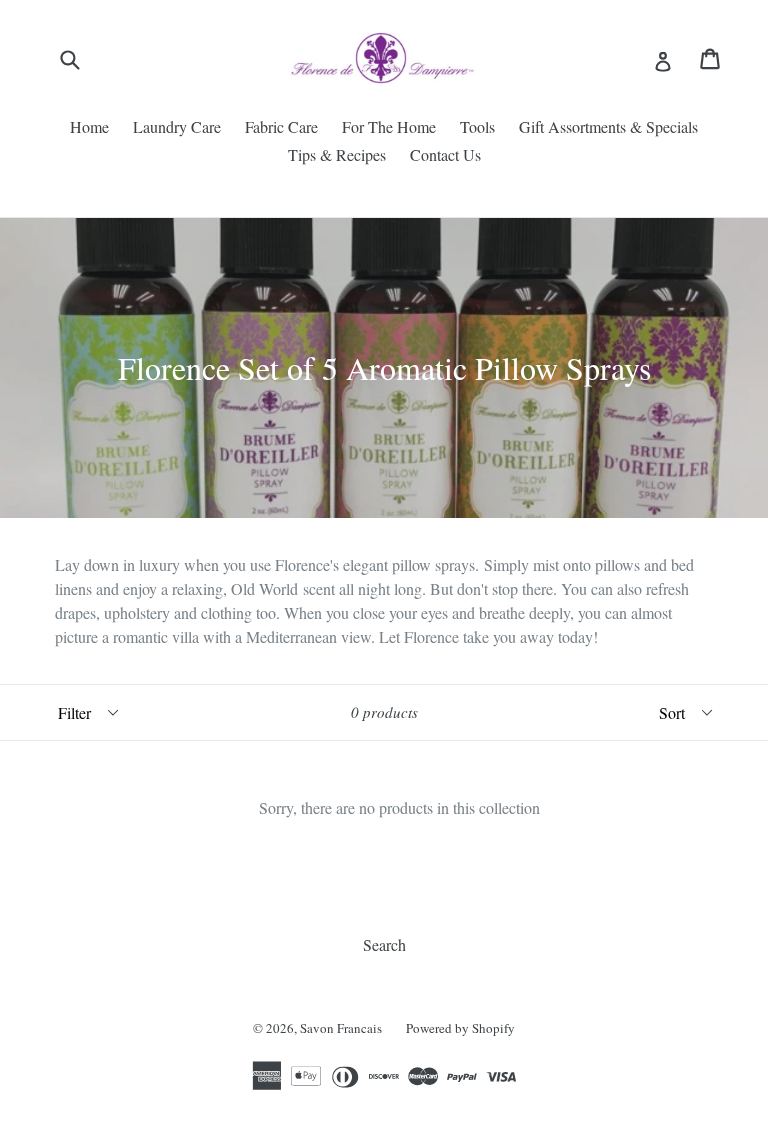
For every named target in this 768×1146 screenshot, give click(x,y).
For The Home (389, 126)
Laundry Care (177, 126)
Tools (477, 126)
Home (89, 126)
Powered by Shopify (460, 1028)
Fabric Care (281, 126)
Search (384, 944)
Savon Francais (341, 1028)
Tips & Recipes (337, 154)
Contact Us (445, 154)
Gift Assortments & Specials (608, 126)
